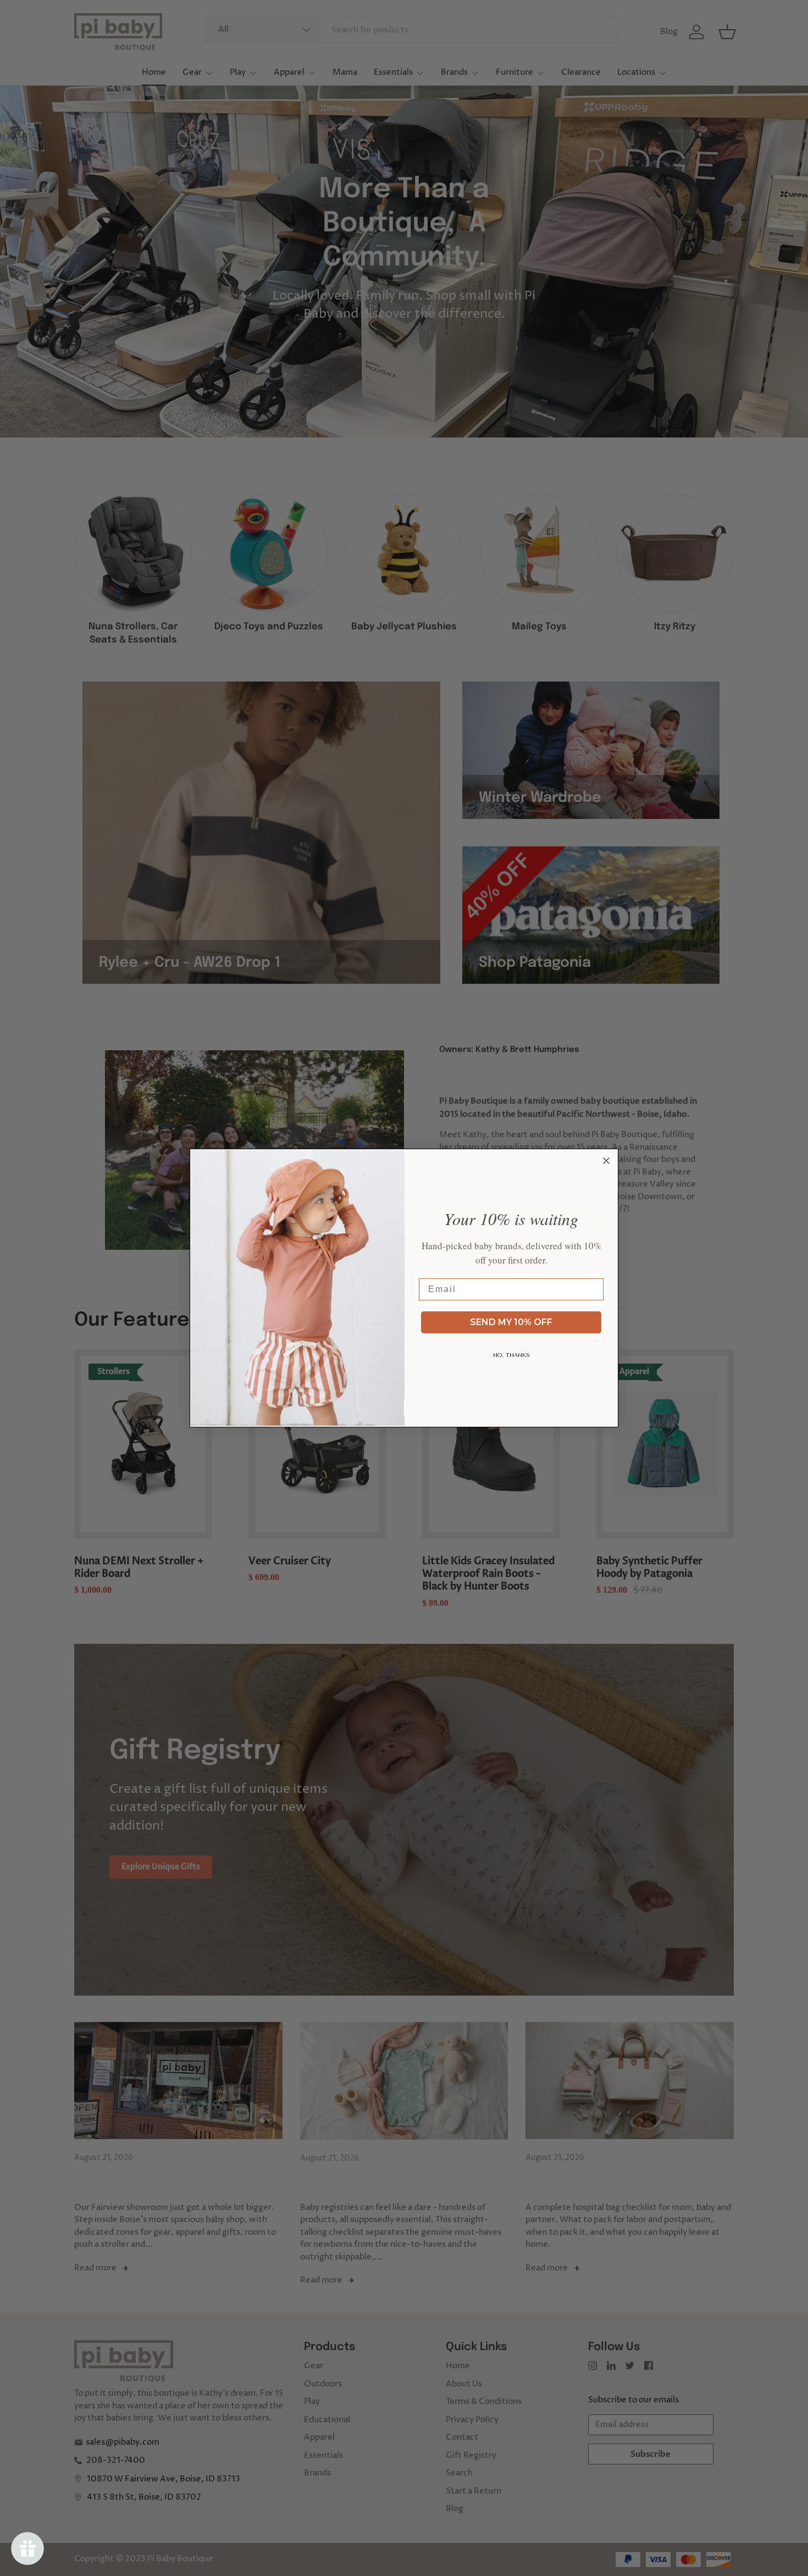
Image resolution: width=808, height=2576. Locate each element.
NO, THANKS (511, 1355)
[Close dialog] (606, 1161)
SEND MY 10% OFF (511, 1322)
